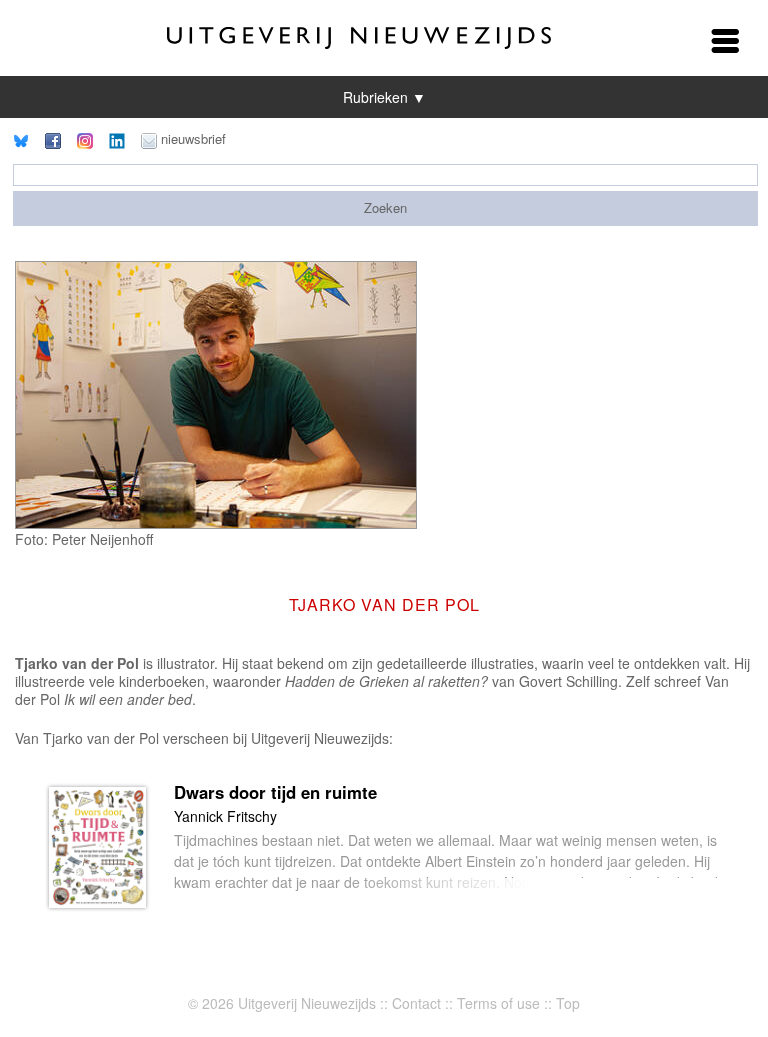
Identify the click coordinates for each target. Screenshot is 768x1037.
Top (568, 1003)
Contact (416, 1003)
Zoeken (385, 207)
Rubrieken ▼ (384, 97)
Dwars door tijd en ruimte (275, 792)
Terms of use (498, 1003)
